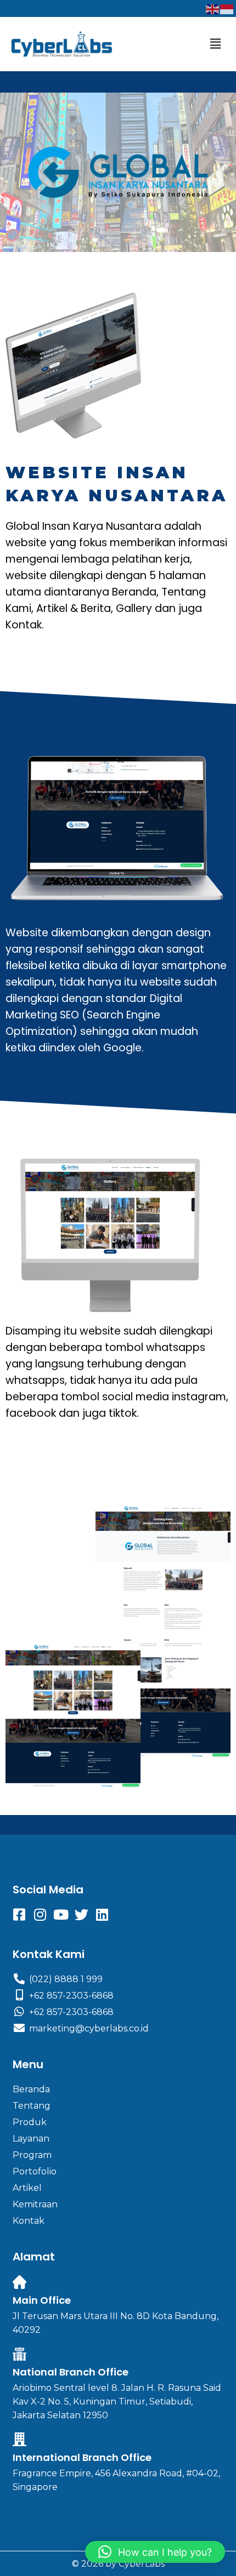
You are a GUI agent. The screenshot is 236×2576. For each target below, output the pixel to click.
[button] (216, 44)
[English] (213, 8)
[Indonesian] (227, 8)
